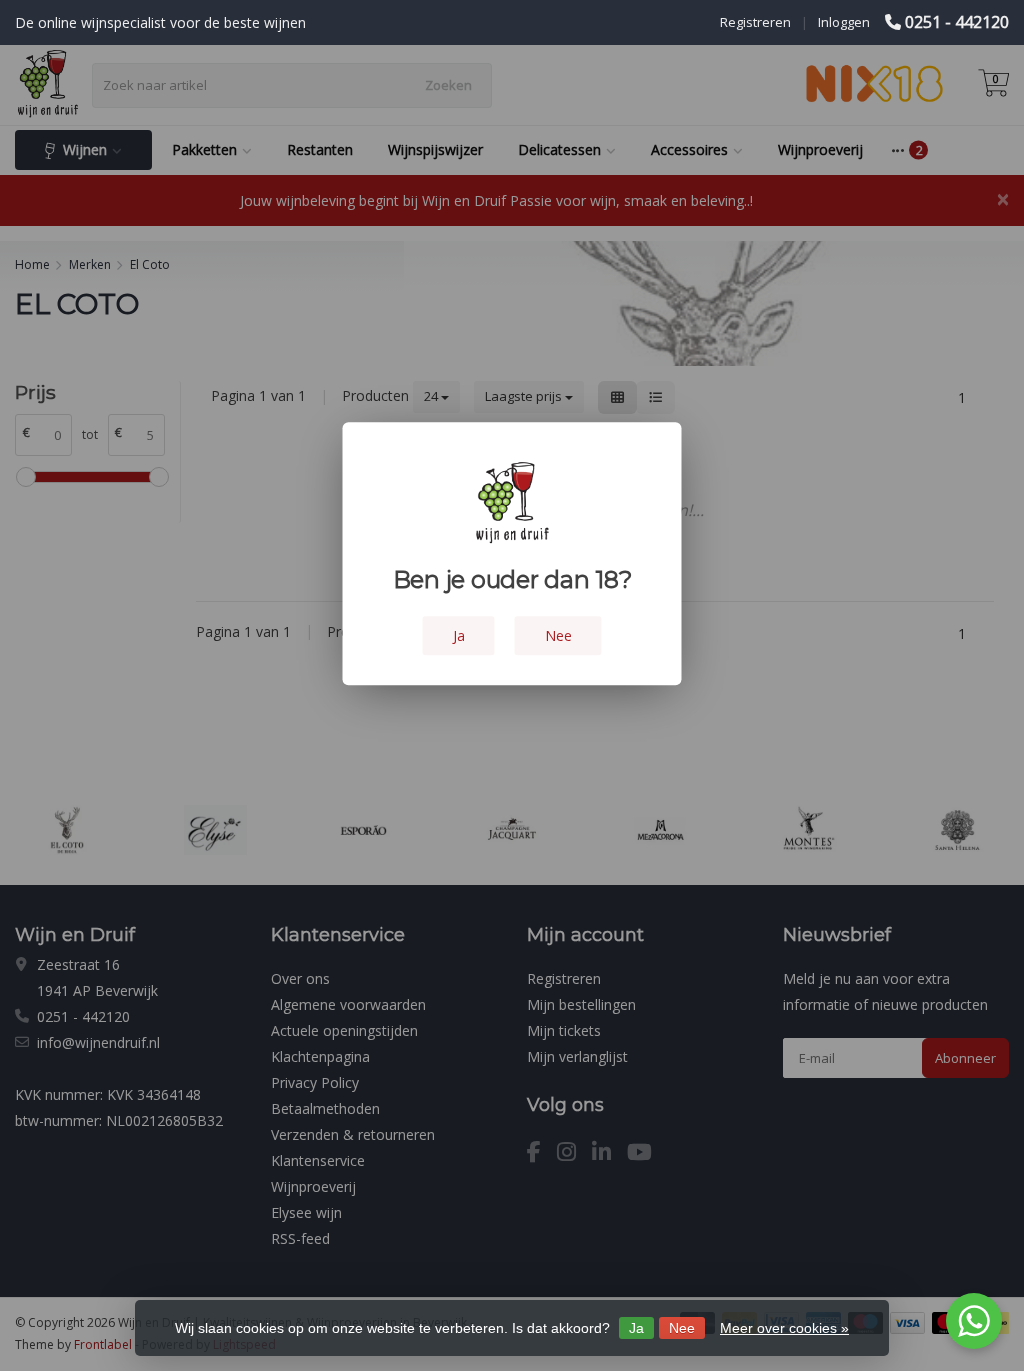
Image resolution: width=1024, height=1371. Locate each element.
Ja (636, 1328)
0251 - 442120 (957, 22)
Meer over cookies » (784, 1328)
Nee (682, 1328)
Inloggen (844, 22)
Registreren (755, 22)
